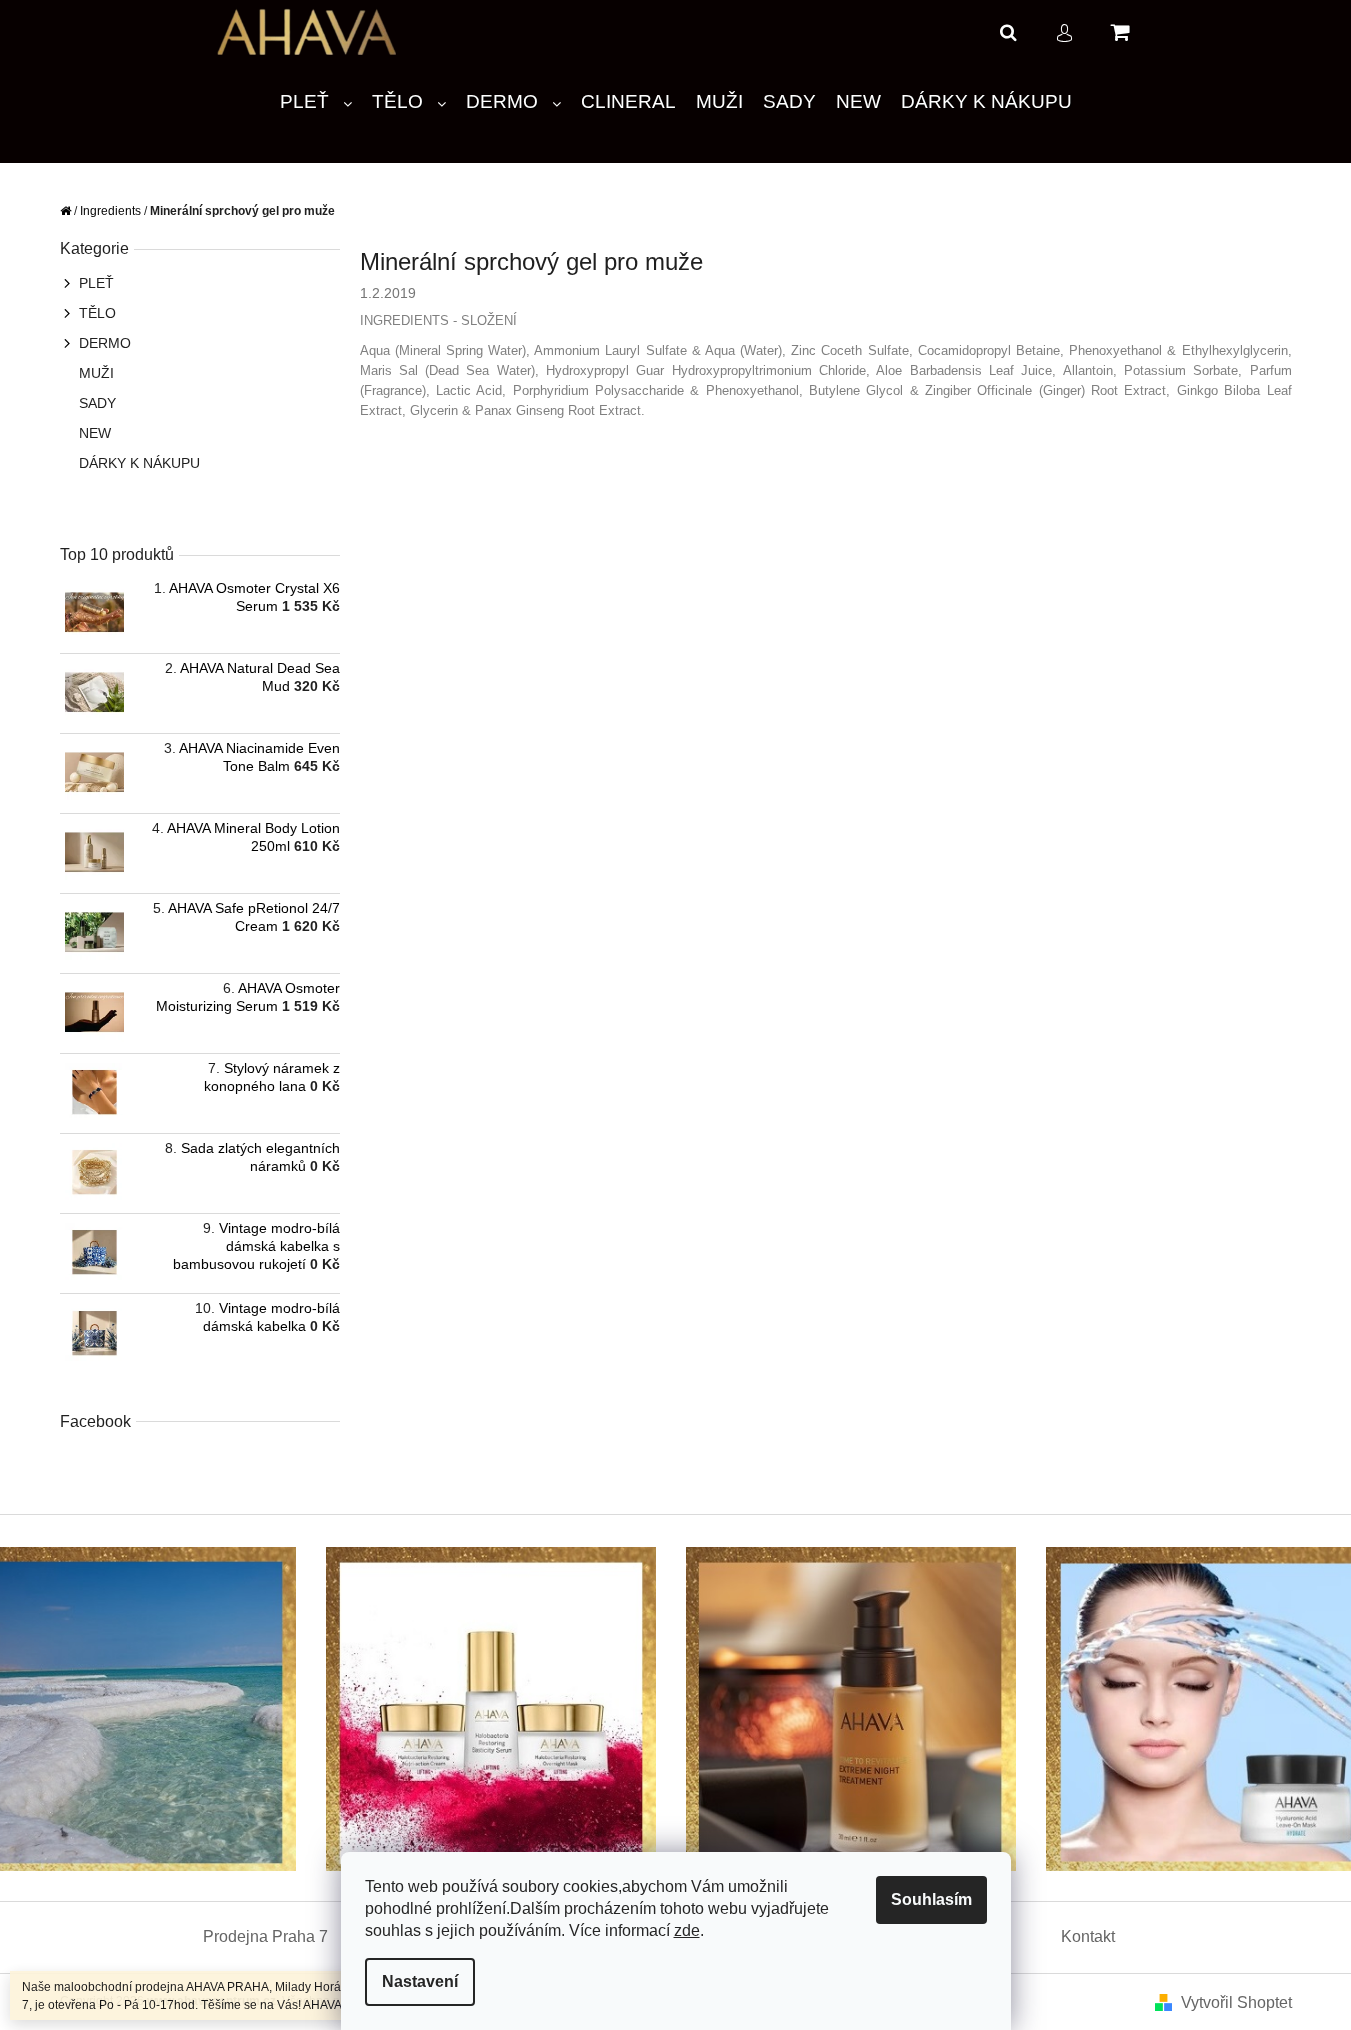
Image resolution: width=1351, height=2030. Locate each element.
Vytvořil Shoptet (1236, 2002)
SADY (97, 403)
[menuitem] (316, 102)
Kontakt (1088, 1936)
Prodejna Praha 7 (265, 1936)
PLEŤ (96, 283)
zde (687, 1930)
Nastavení (420, 1981)
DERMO (105, 343)
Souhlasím (931, 1899)
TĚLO (97, 313)
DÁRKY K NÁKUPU (139, 463)
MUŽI (96, 373)
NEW (95, 433)
